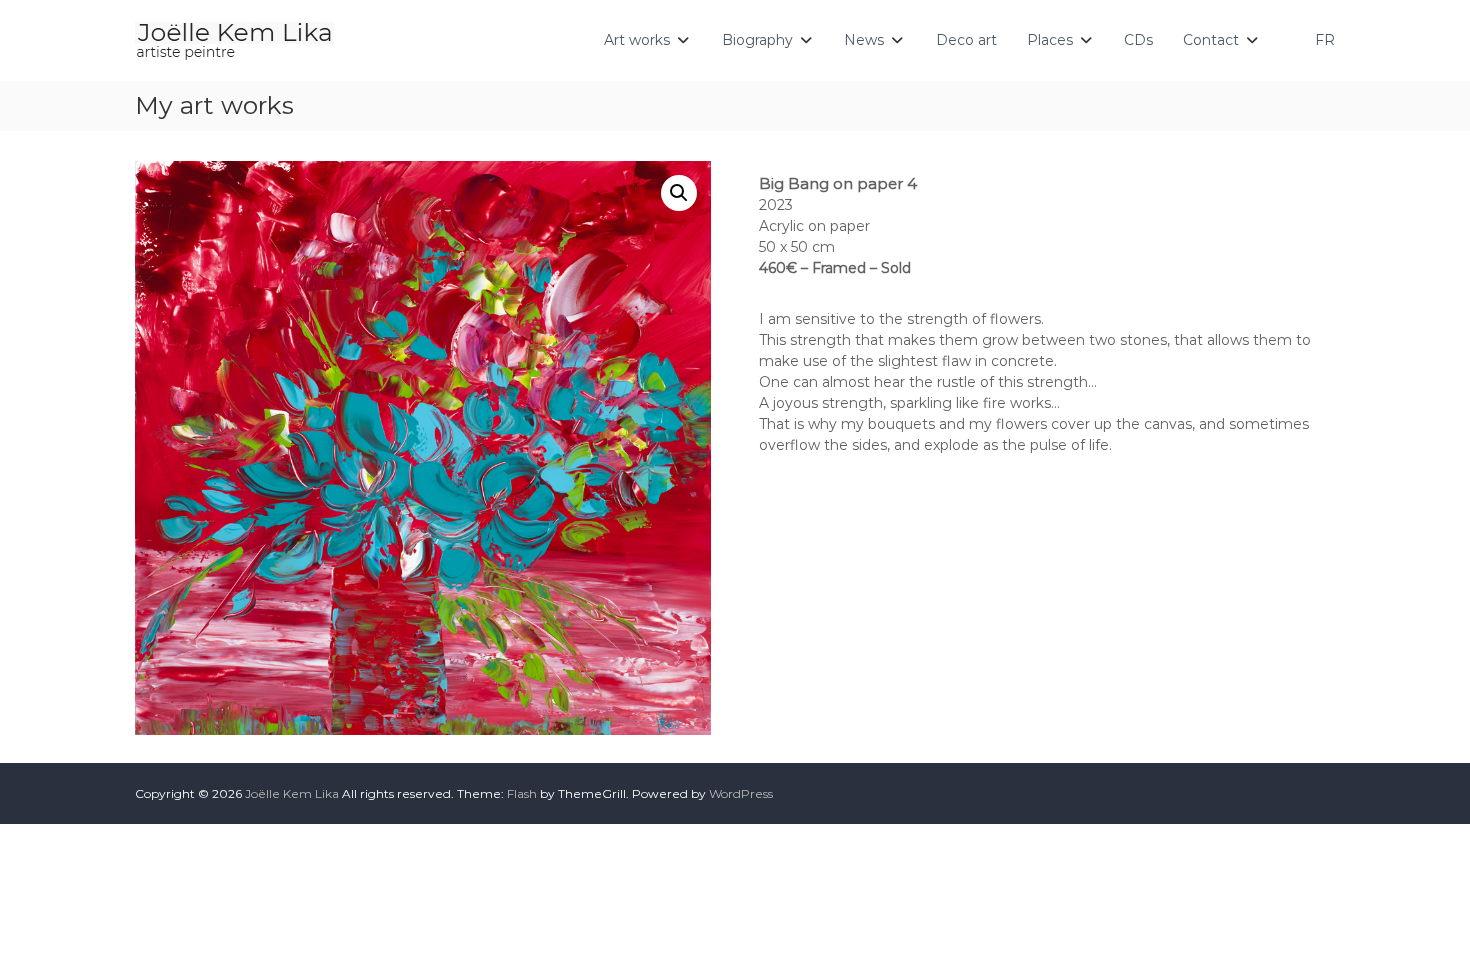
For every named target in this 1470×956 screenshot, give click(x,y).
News (864, 40)
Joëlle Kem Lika (292, 793)
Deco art (966, 40)
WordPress (741, 793)
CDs (1138, 40)
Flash (522, 793)
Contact (1211, 40)
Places (1050, 40)
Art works (637, 40)
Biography (757, 40)
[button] (679, 193)
